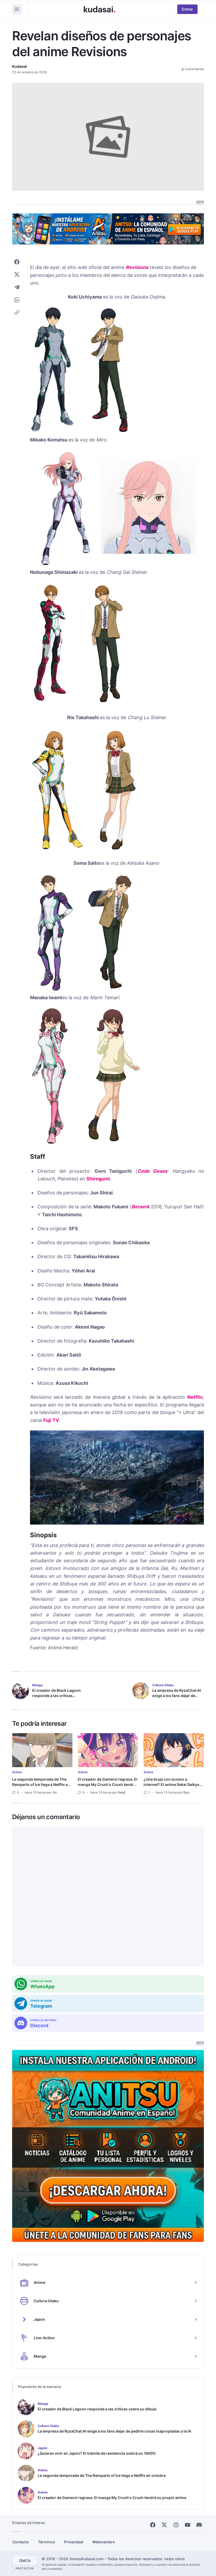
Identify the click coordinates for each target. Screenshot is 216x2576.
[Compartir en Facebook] (17, 262)
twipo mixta (175, 2559)
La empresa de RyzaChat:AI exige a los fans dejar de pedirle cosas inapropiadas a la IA (177, 1698)
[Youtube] (188, 2525)
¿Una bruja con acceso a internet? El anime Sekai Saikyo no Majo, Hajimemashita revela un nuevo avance (171, 1787)
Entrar (187, 9)
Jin (54, 1792)
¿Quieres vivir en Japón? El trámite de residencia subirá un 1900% (97, 2453)
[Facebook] (153, 2525)
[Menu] (17, 9)
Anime (17, 1772)
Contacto (21, 2542)
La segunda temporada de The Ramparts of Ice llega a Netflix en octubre (41, 1784)
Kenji (122, 1792)
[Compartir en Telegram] (17, 287)
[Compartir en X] (17, 275)
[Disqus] (108, 1897)
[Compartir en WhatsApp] (17, 300)
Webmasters (104, 2542)
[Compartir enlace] (17, 313)
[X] (164, 2525)
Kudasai (19, 66)
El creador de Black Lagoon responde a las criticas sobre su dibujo (57, 1696)
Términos (46, 2542)
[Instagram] (176, 2525)
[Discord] (199, 2525)
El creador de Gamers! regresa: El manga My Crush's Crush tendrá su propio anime (108, 1784)
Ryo (186, 1792)
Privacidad (74, 2542)
